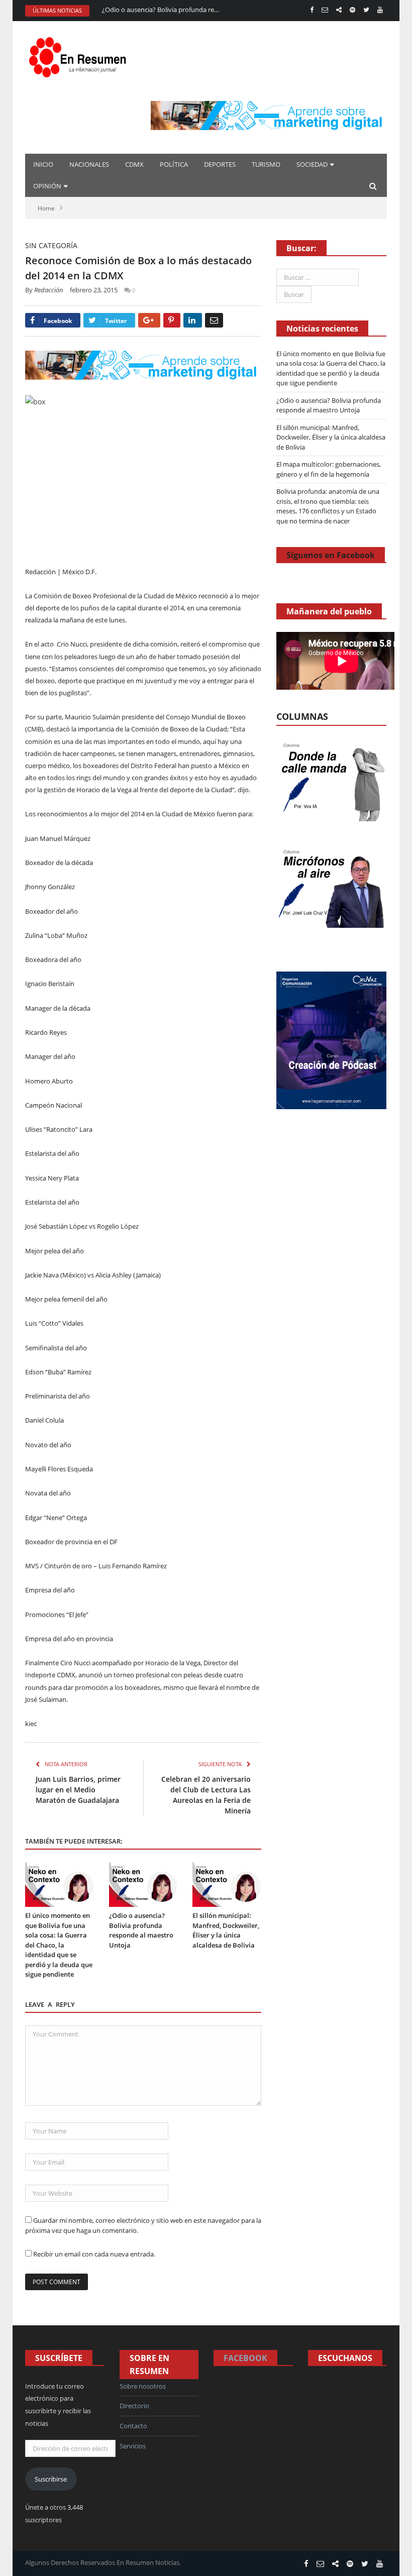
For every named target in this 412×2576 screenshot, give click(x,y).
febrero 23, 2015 (94, 290)
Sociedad (312, 164)
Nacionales (89, 164)
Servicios (133, 2446)
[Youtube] (380, 10)
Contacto (133, 2426)
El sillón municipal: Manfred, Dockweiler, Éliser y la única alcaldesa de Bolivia (226, 1930)
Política (174, 164)
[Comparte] (339, 10)
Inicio (43, 164)
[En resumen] (80, 55)
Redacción (49, 290)
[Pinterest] (172, 320)
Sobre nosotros (143, 2386)
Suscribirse (51, 2479)
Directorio (134, 2406)
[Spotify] (352, 10)
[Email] (214, 320)
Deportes (220, 164)
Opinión (47, 186)
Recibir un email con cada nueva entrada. (94, 2254)
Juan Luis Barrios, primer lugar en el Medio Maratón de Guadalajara (78, 1790)
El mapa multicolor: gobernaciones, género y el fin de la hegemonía (329, 469)
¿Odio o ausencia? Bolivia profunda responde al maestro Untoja (162, 10)
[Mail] (325, 10)
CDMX (134, 164)
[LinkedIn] (193, 320)
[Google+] (149, 320)
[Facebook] (312, 10)
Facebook (245, 2358)
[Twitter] (366, 10)
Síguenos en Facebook (331, 555)
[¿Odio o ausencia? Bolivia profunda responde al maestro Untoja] (143, 1885)
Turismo (266, 164)
